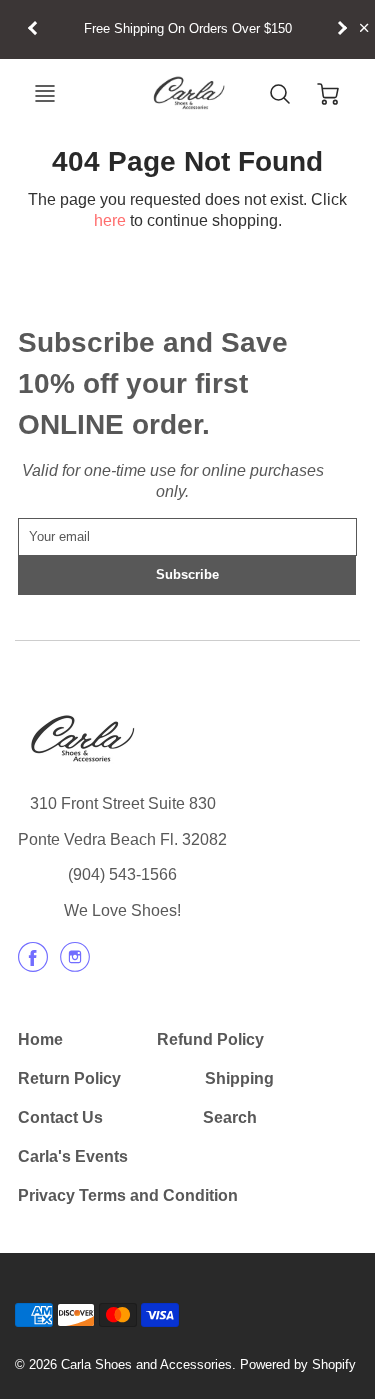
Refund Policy (210, 1039)
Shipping (239, 1078)
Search (230, 1117)
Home (40, 1039)
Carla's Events (73, 1156)
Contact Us (60, 1117)
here (110, 220)
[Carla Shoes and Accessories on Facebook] (33, 964)
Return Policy (69, 1078)
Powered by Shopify (298, 1364)
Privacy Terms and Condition (128, 1195)
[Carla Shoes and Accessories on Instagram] (75, 964)
